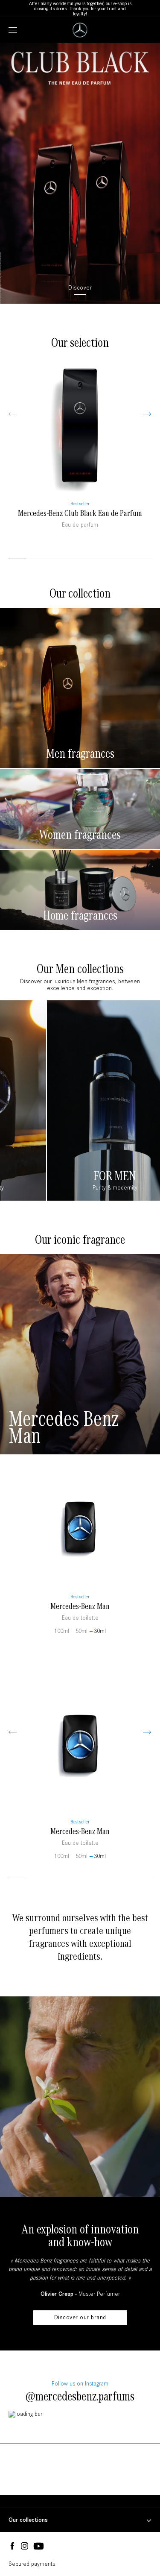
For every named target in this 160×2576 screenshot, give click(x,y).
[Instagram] (25, 2546)
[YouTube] (39, 2547)
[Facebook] (12, 2546)
